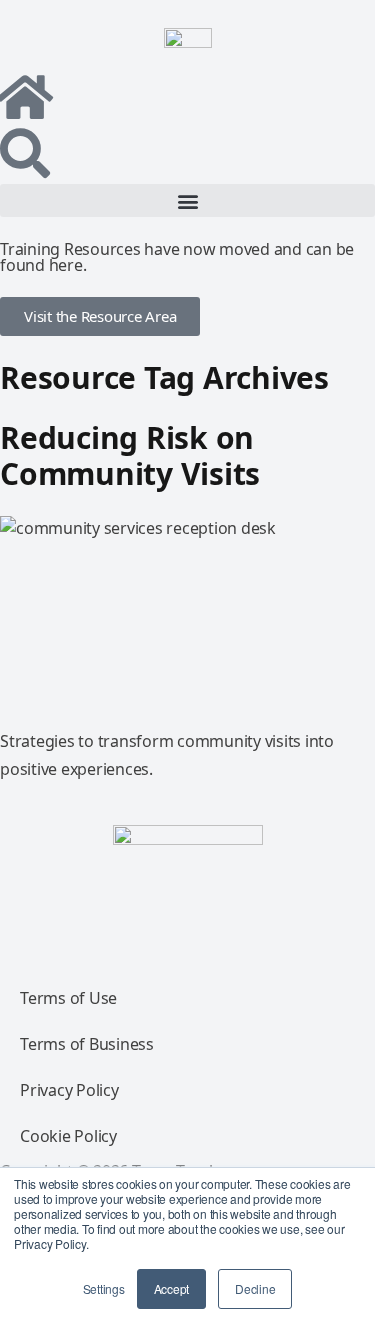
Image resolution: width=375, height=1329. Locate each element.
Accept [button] (172, 1288)
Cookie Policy (68, 1136)
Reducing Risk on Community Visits (130, 455)
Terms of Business (87, 1044)
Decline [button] (255, 1288)
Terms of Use (68, 998)
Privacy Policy (69, 1090)
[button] (187, 200)
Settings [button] (104, 1288)
